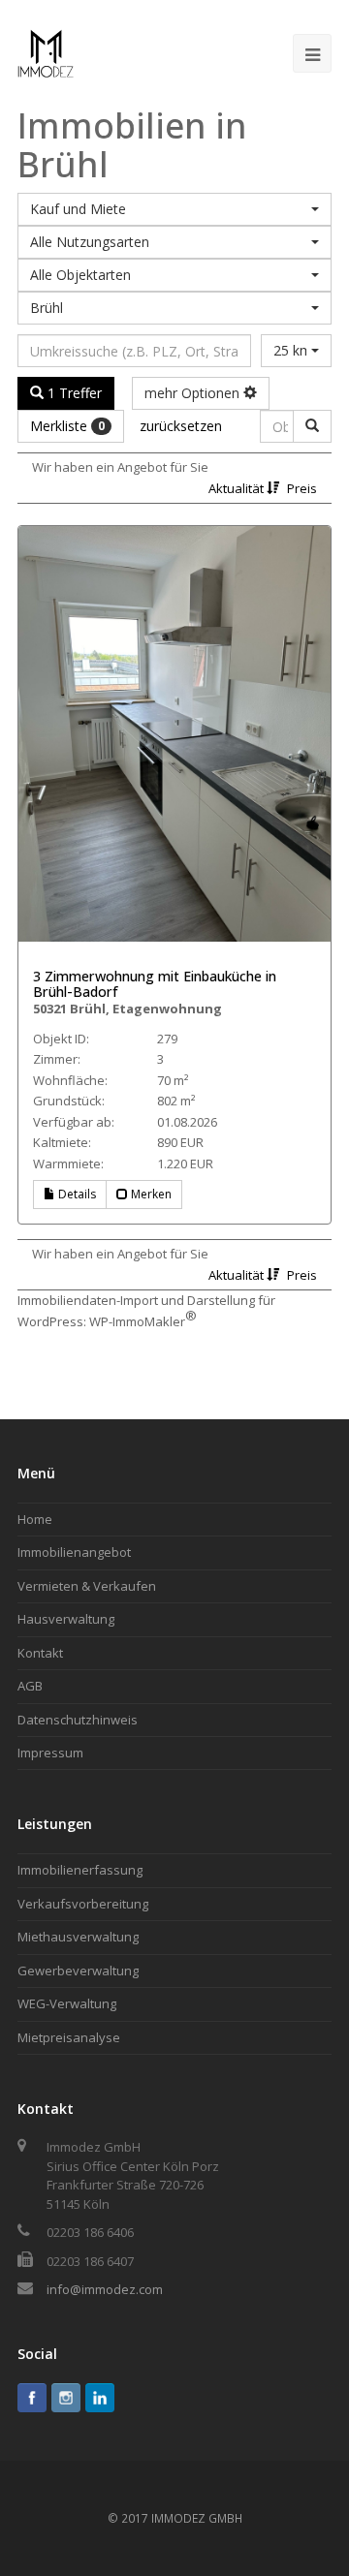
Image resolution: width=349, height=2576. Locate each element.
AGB (30, 1686)
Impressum (50, 1753)
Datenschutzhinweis (78, 1720)
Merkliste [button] (67, 426)
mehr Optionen (194, 393)
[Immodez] (46, 51)
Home (35, 1519)
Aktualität (238, 488)
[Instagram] (66, 2398)
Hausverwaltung (66, 1619)
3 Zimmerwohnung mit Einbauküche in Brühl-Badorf (155, 984)
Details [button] (76, 1194)
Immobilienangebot (74, 1552)
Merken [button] (150, 1194)
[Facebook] (32, 2398)
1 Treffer (73, 393)
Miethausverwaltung (78, 1937)
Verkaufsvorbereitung (83, 1904)
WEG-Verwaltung (67, 2003)
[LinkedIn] (100, 2398)
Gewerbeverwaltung (78, 1971)
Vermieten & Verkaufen (87, 1586)
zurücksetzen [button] (181, 426)
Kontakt (40, 1653)
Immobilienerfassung (80, 1870)
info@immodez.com (105, 2289)
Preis (302, 488)
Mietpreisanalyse (69, 2037)
